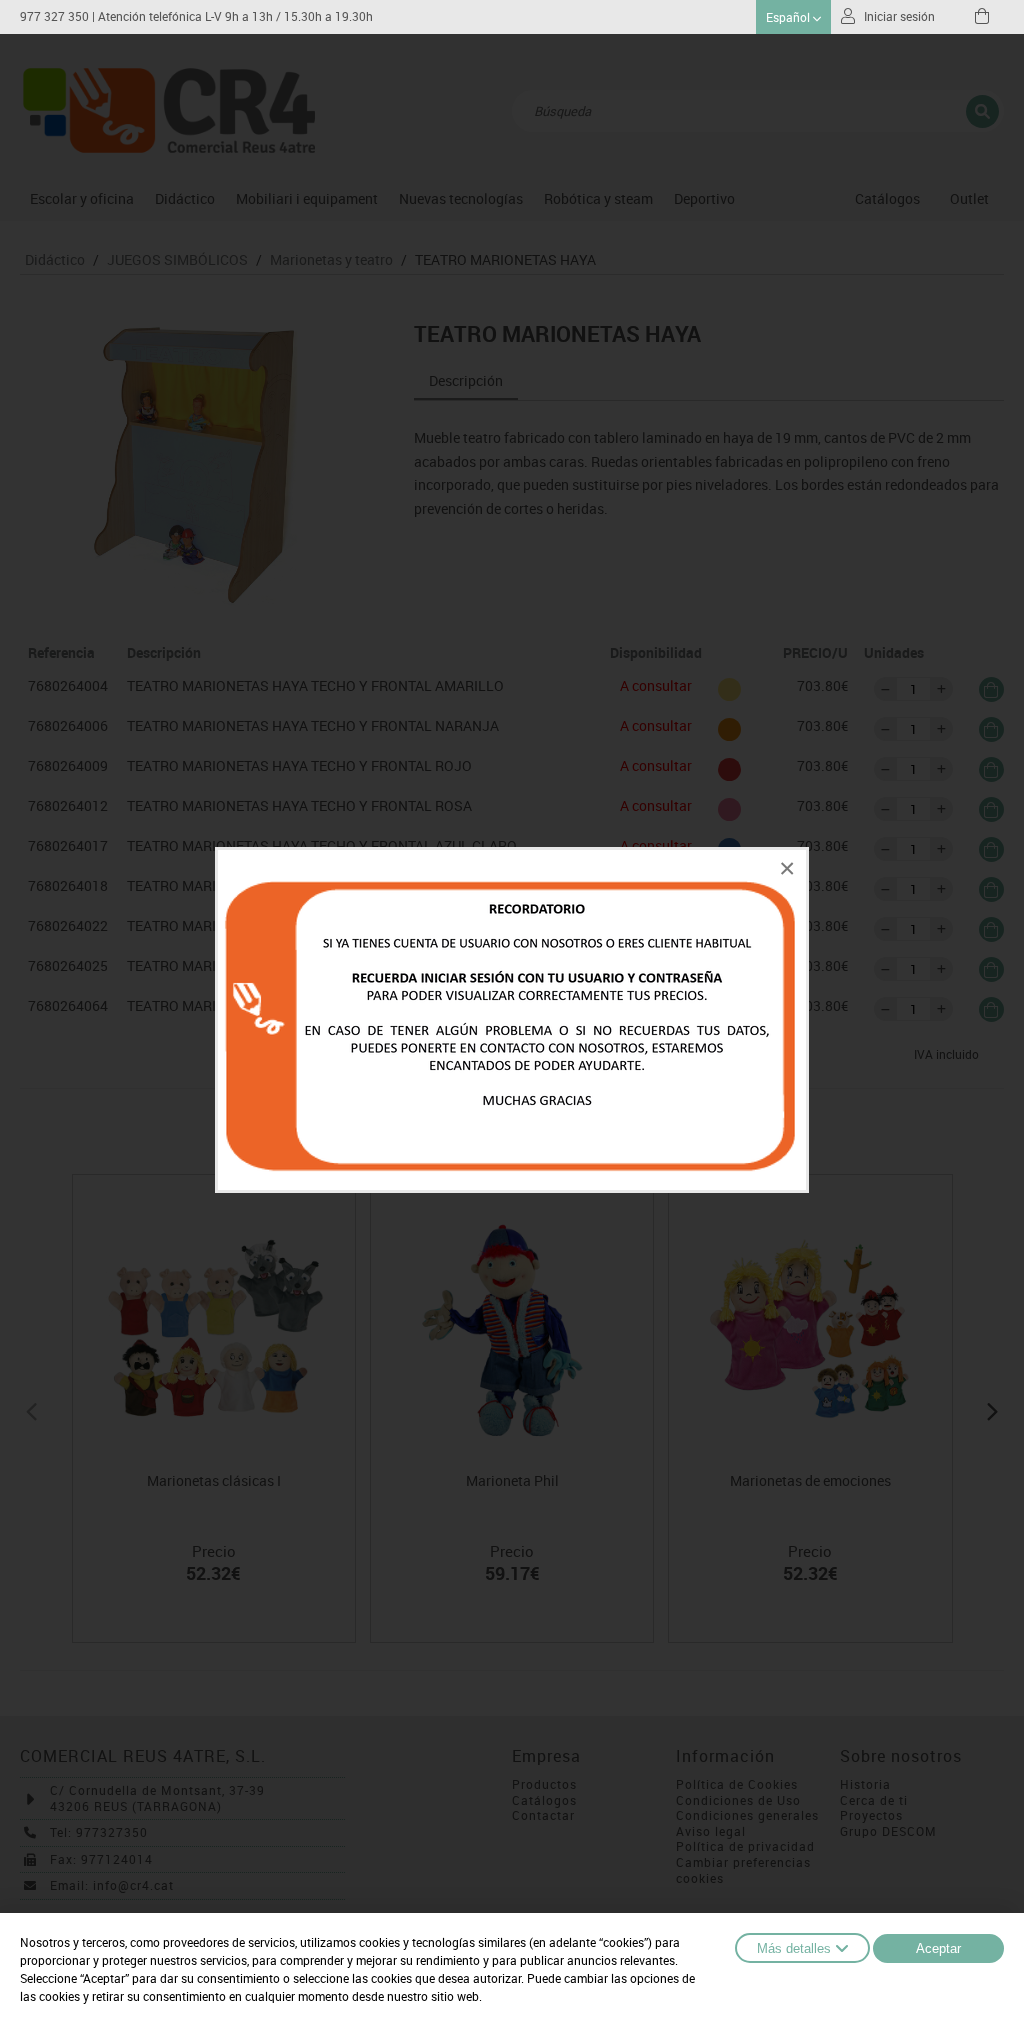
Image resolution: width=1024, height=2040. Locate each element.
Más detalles (794, 1948)
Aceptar (938, 1948)
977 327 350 (54, 16)
